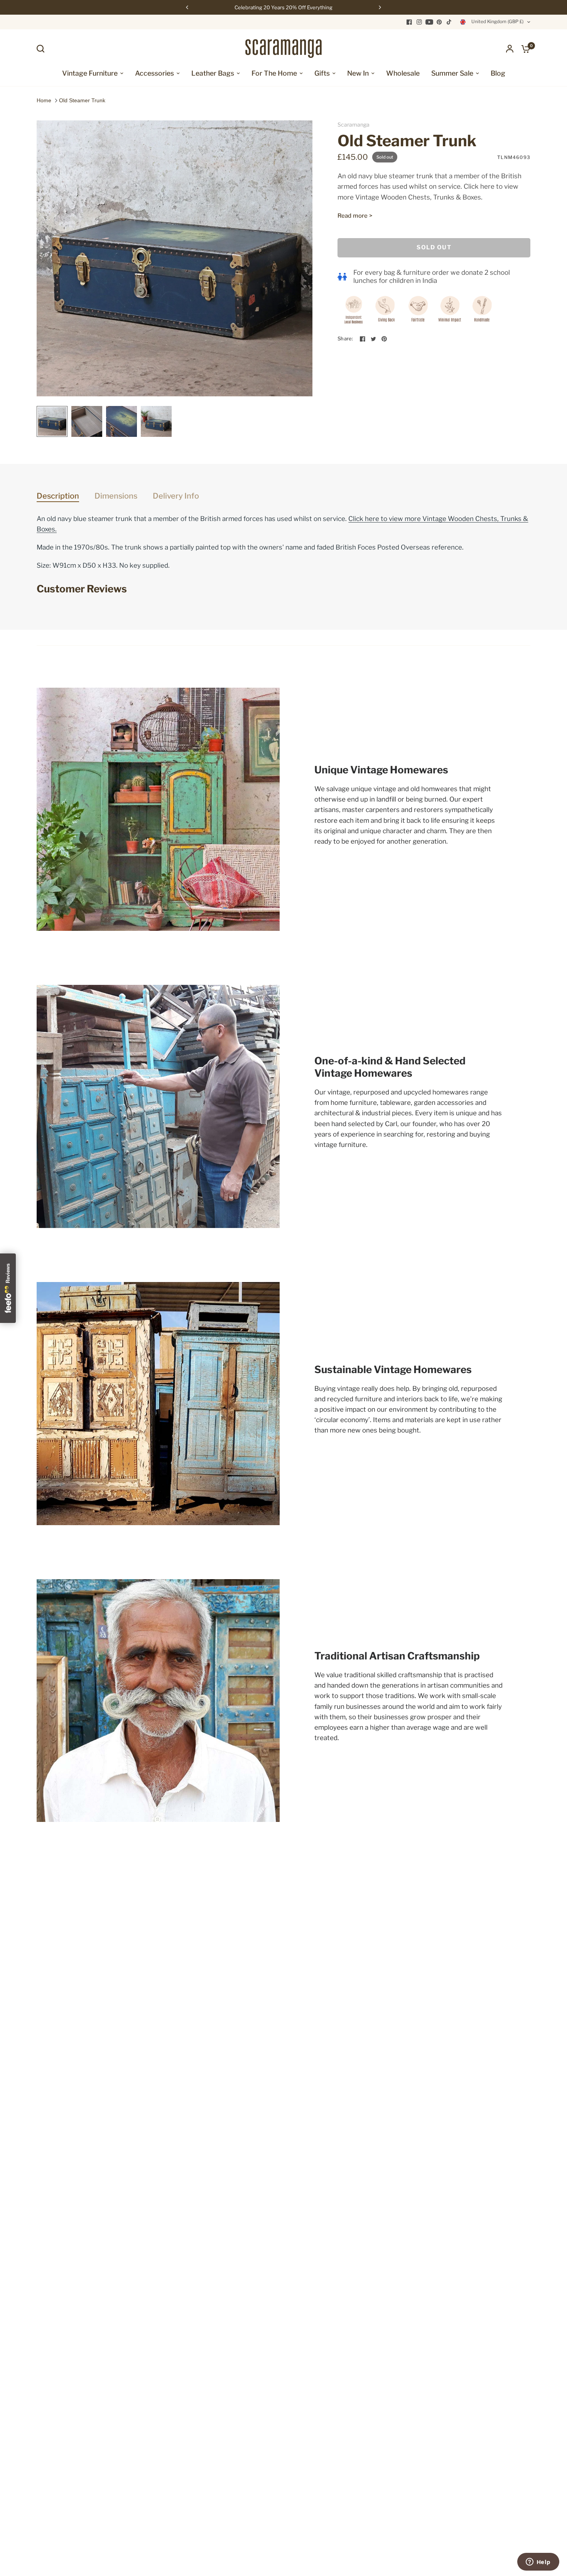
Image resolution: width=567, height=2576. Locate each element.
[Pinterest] (439, 22)
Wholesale (403, 73)
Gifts (322, 73)
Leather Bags (213, 73)
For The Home (274, 73)
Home (44, 100)
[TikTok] (449, 22)
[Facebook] (409, 22)
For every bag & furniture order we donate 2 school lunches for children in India (432, 277)
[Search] (42, 49)
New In (358, 73)
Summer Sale (452, 73)
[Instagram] (419, 22)
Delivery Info (176, 496)
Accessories (154, 73)
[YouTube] (429, 22)
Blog (498, 73)
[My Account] (510, 49)
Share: (345, 339)
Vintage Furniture (90, 73)
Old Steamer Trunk (82, 100)
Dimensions (116, 496)
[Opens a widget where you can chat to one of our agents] (538, 2562)
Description (58, 496)
